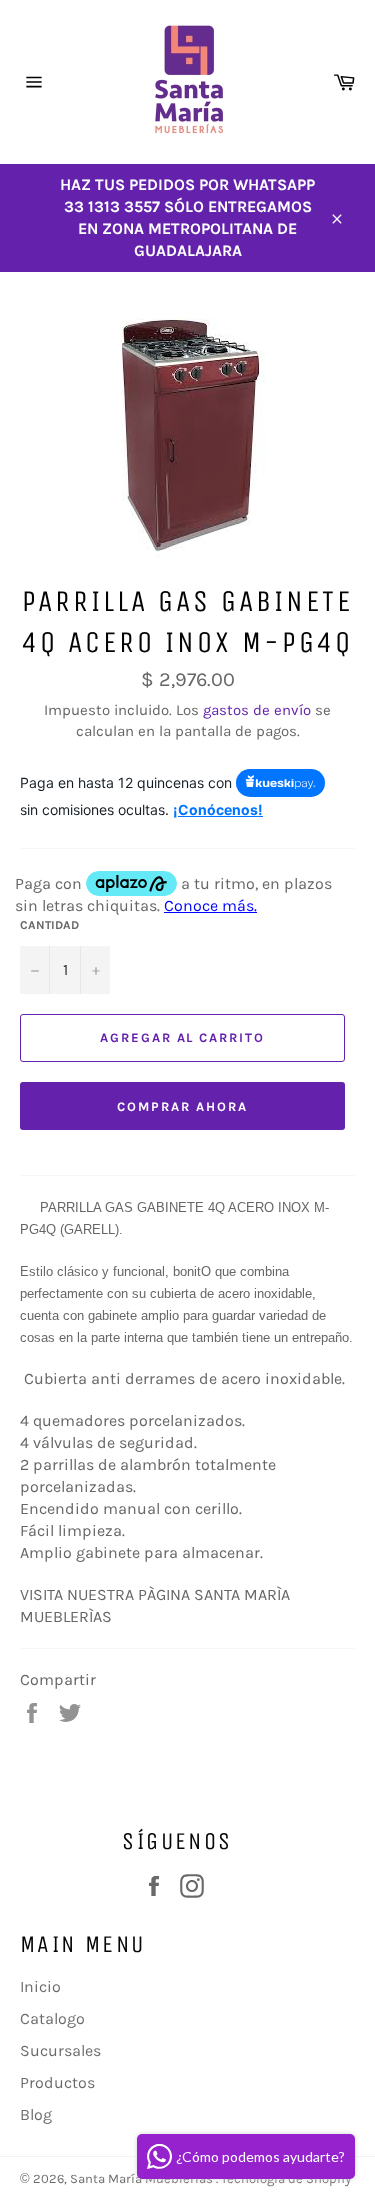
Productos (57, 2082)
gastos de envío (257, 710)
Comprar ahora (182, 1106)
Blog (36, 2114)
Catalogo (52, 2018)
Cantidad (49, 925)
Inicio (40, 1986)
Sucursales (60, 2050)
